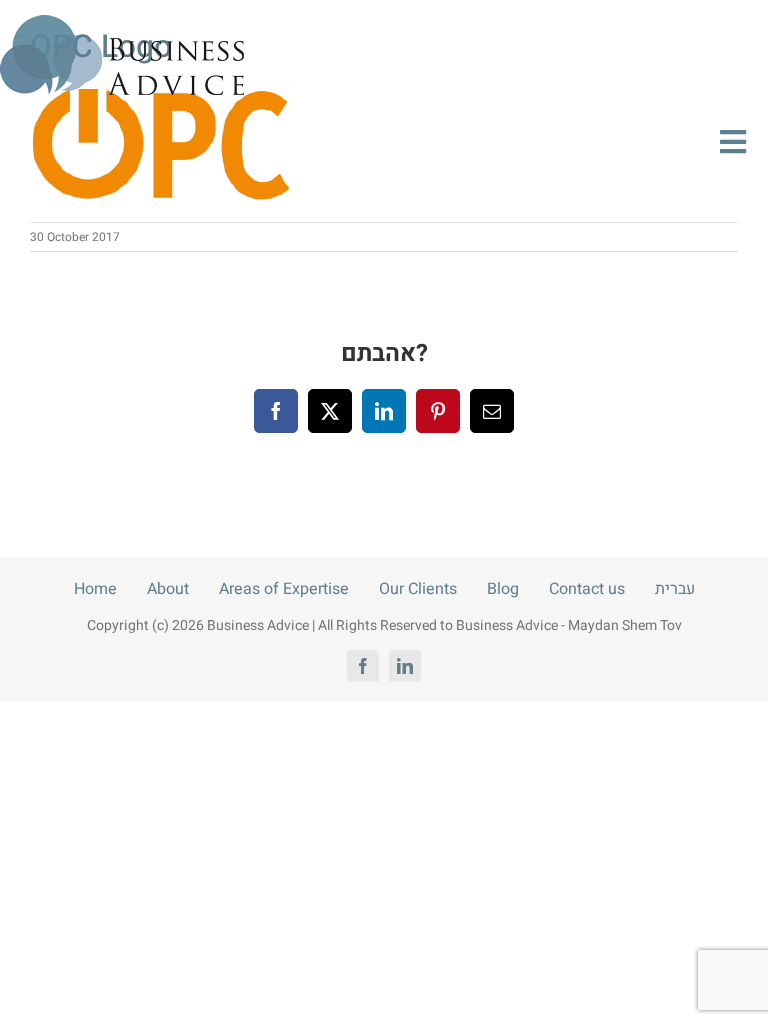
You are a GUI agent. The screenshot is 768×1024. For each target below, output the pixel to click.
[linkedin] (405, 666)
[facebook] (363, 666)
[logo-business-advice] (122, 23)
